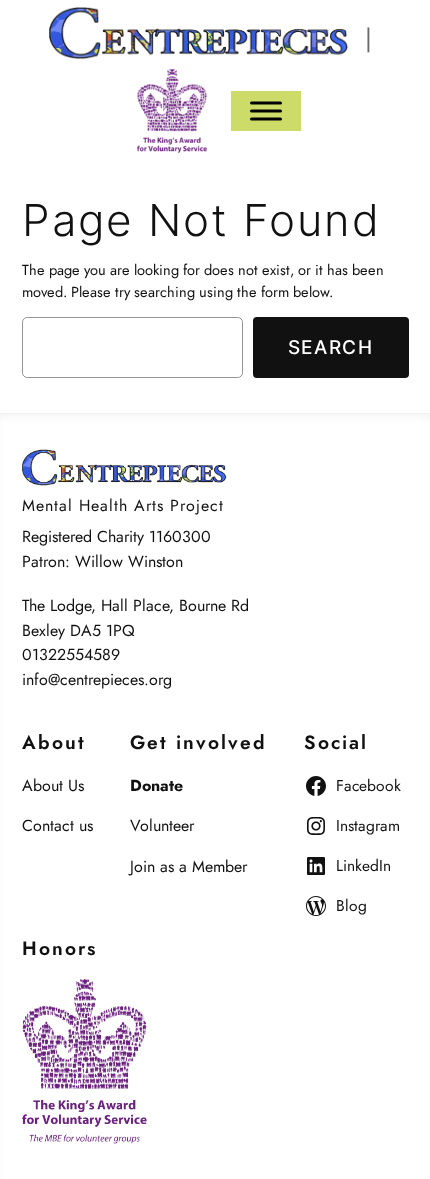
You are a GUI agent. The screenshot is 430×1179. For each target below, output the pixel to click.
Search (331, 347)
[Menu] (266, 110)
